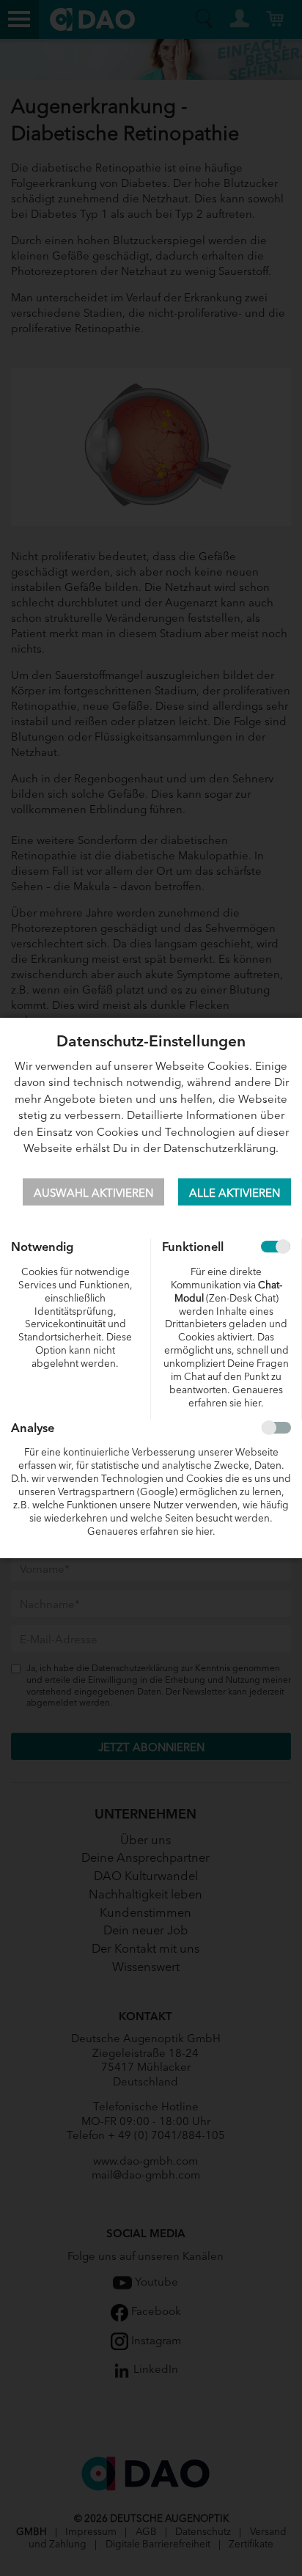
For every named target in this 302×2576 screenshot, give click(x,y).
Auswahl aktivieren (93, 1192)
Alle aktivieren (235, 1192)
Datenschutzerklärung (220, 1147)
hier (253, 1402)
